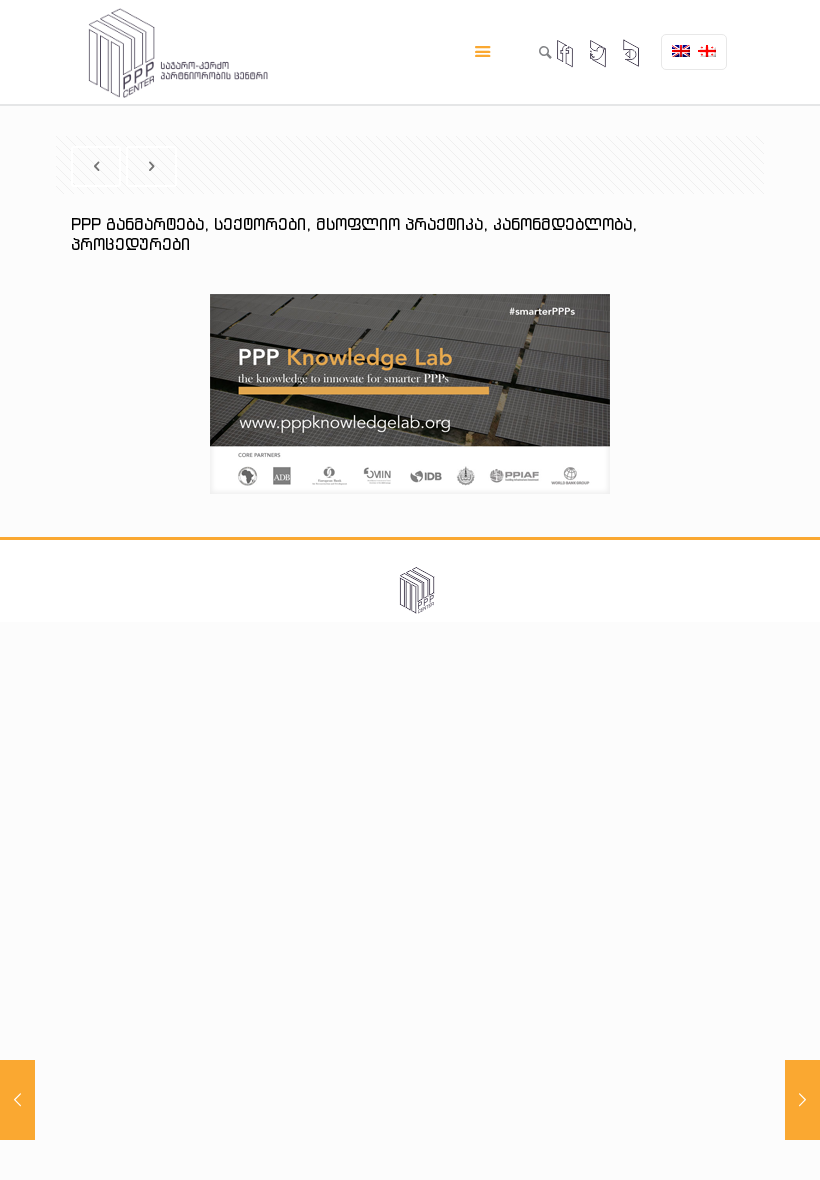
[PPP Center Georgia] (178, 52)
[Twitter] (599, 55)
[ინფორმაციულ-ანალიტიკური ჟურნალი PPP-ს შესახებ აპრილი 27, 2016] (802, 1100)
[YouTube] (632, 55)
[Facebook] (566, 55)
